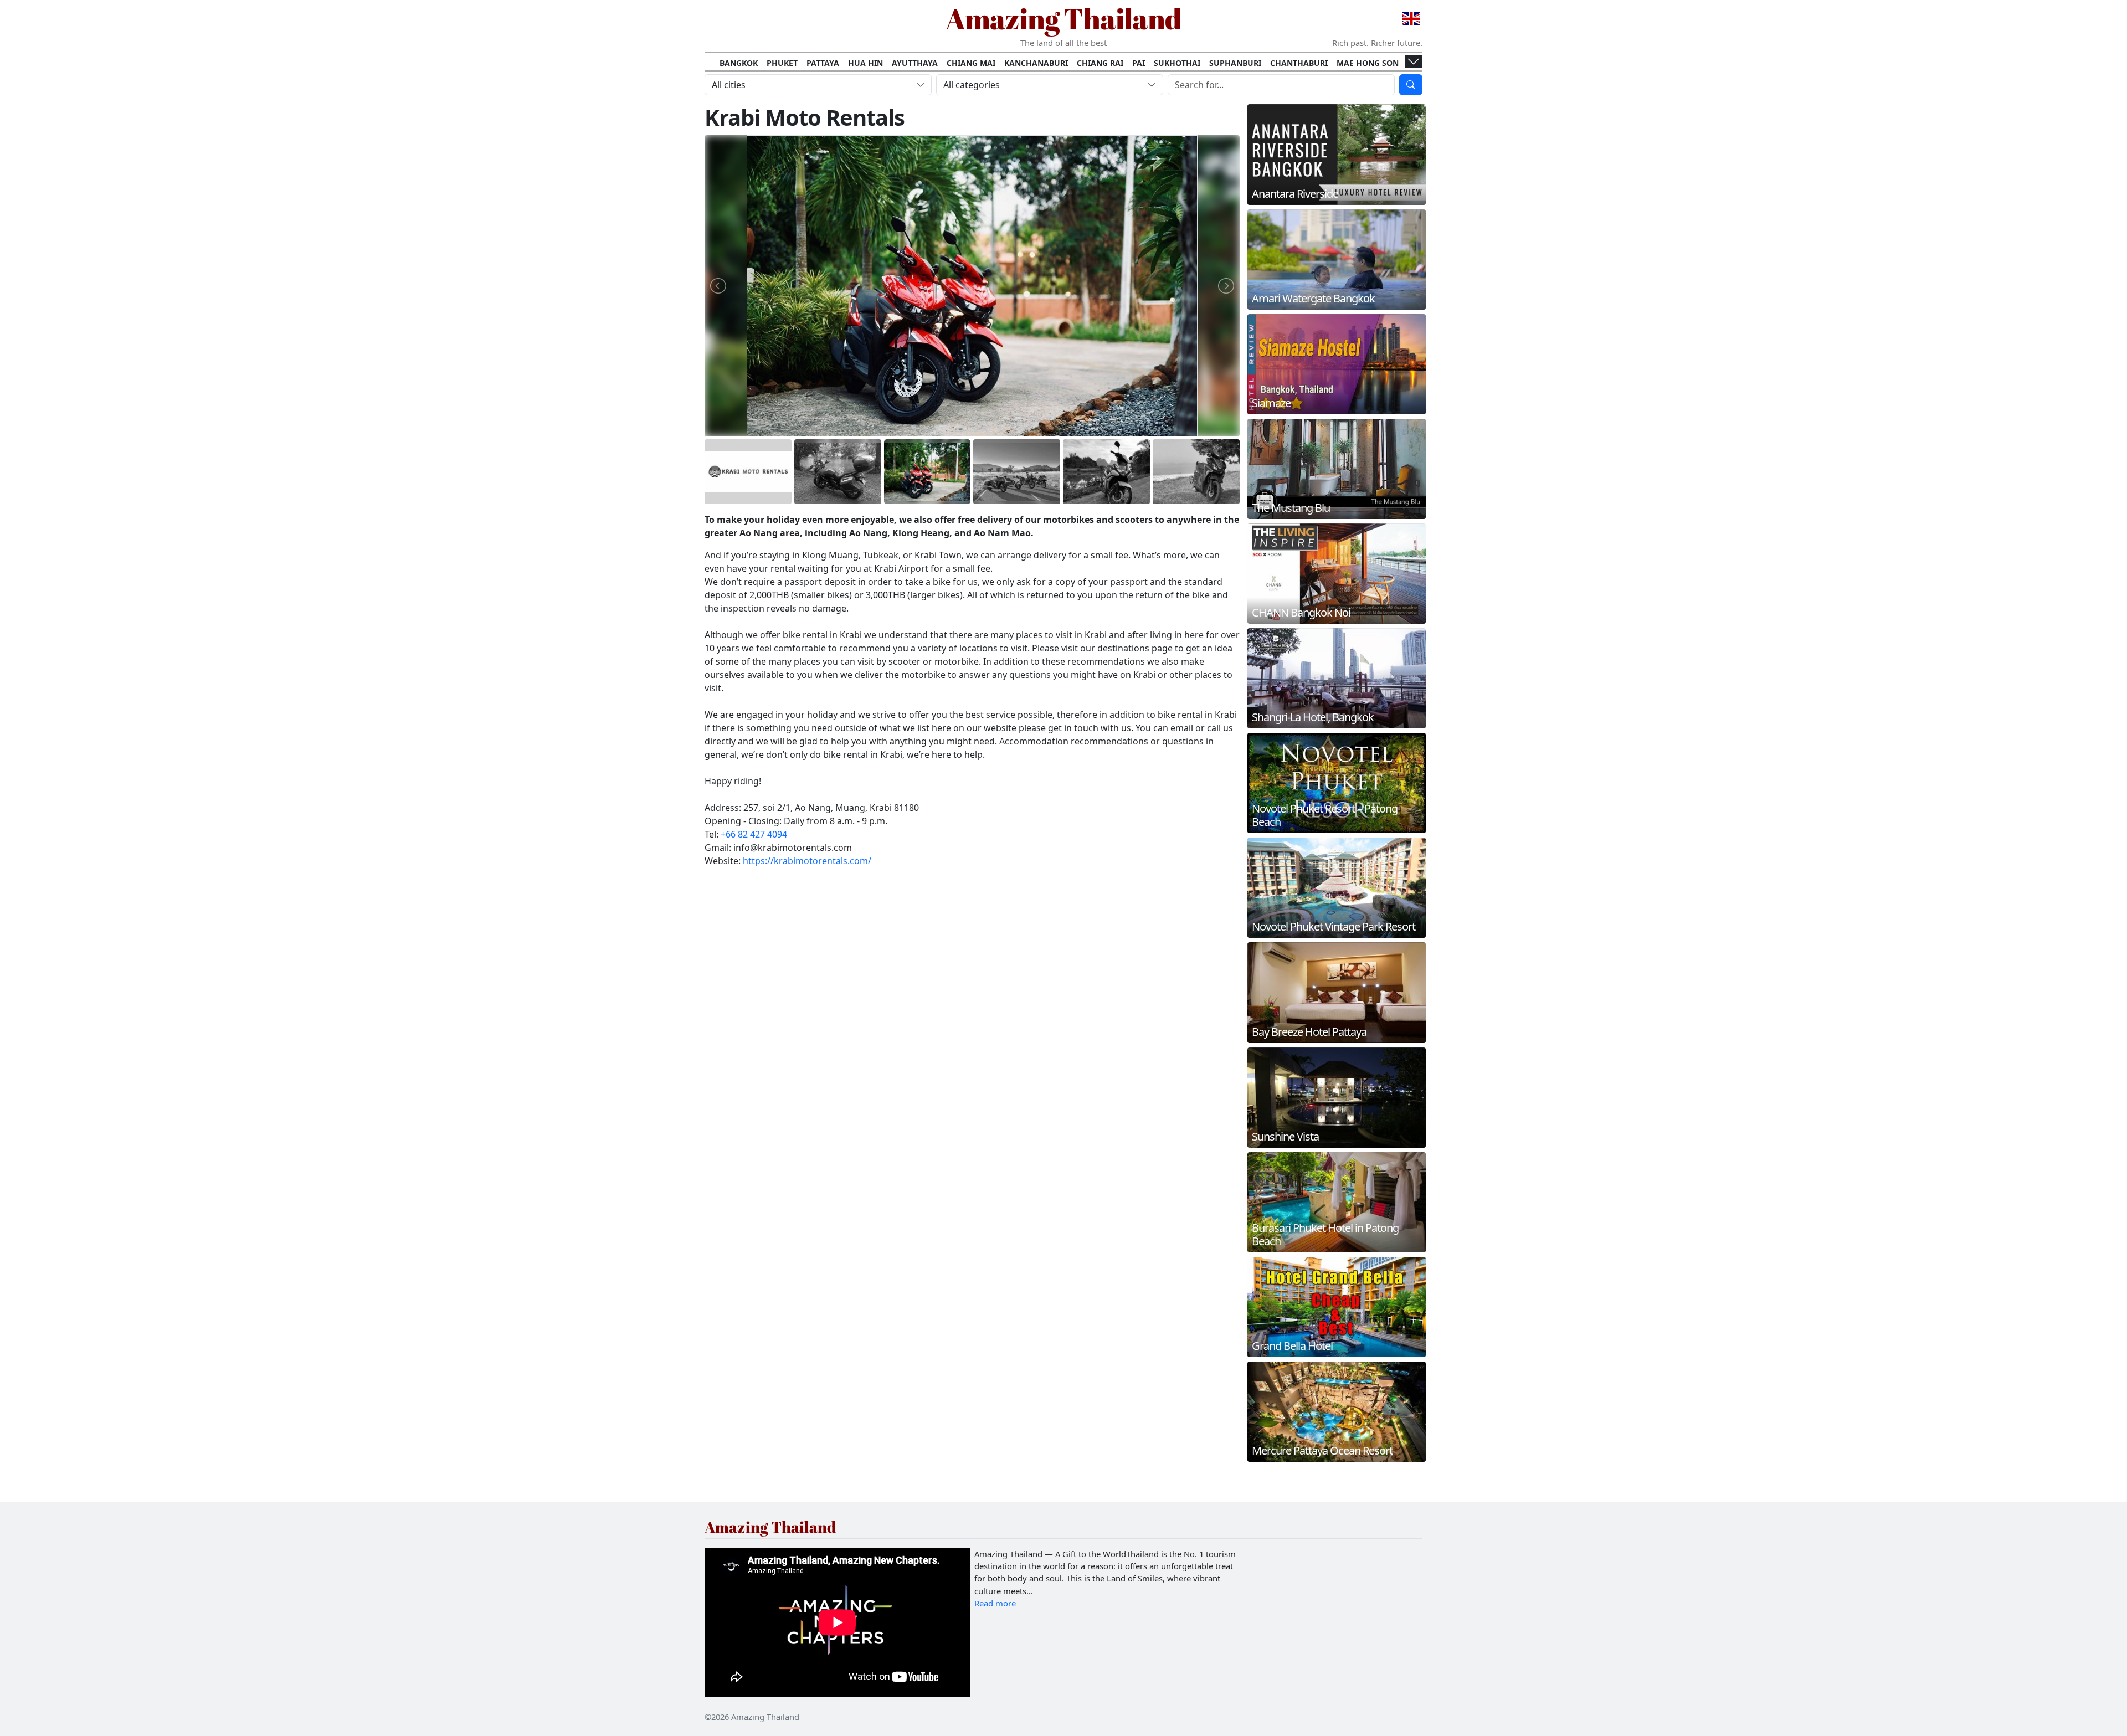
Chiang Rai (1100, 63)
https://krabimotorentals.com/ (807, 861)
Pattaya (823, 63)
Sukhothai (1177, 63)
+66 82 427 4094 (754, 834)
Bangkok (739, 63)
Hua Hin (865, 63)
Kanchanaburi (1036, 63)
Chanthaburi (1299, 63)
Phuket (782, 63)
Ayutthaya (915, 63)
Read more (995, 1603)
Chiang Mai (971, 63)
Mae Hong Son (1368, 63)
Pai (1139, 63)
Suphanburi (1235, 63)
